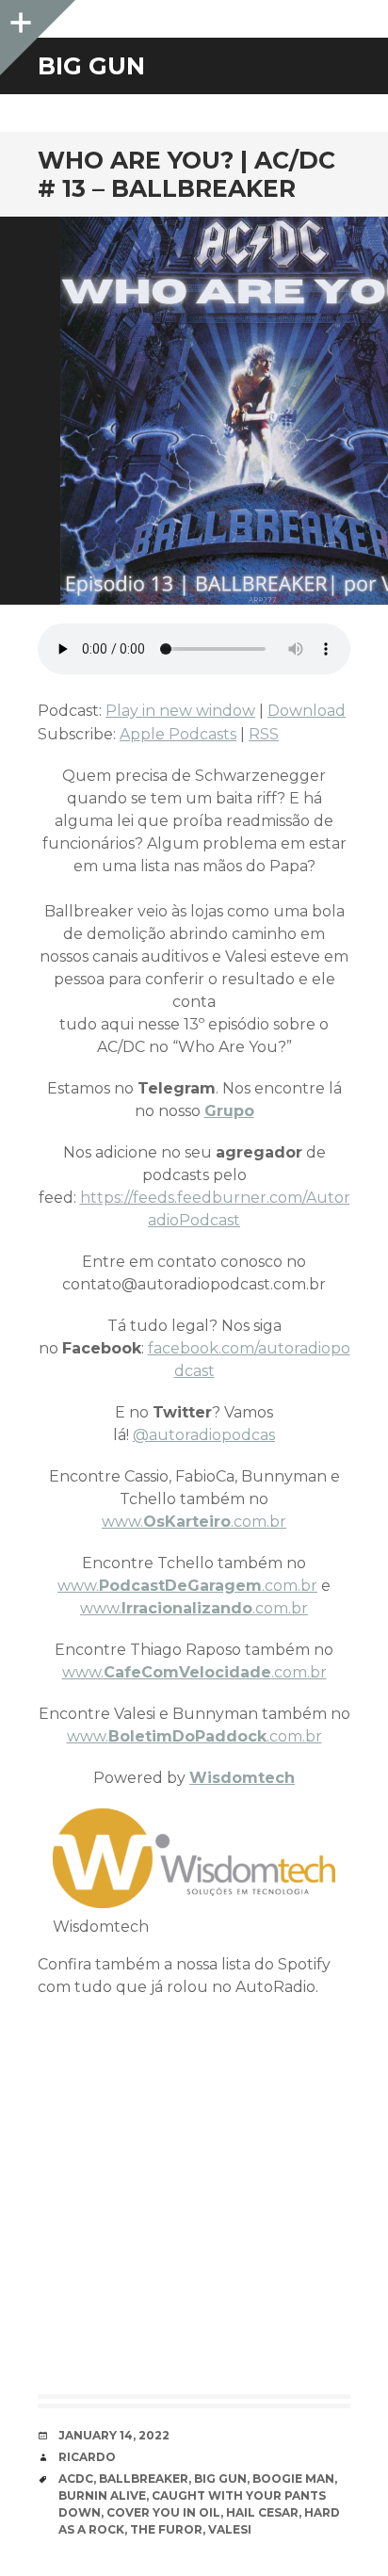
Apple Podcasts (178, 734)
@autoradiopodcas (204, 1435)
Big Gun (220, 2479)
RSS (264, 734)
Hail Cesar (262, 2512)
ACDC (76, 2479)
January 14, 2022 (114, 2435)
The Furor (166, 2529)
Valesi (230, 2529)
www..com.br (194, 1522)
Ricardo (87, 2457)
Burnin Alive (102, 2495)
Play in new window (180, 711)
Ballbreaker (144, 2479)
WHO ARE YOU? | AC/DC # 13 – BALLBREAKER (186, 174)
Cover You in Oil (163, 2512)
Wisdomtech (242, 1778)
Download (307, 711)
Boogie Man (293, 2479)
